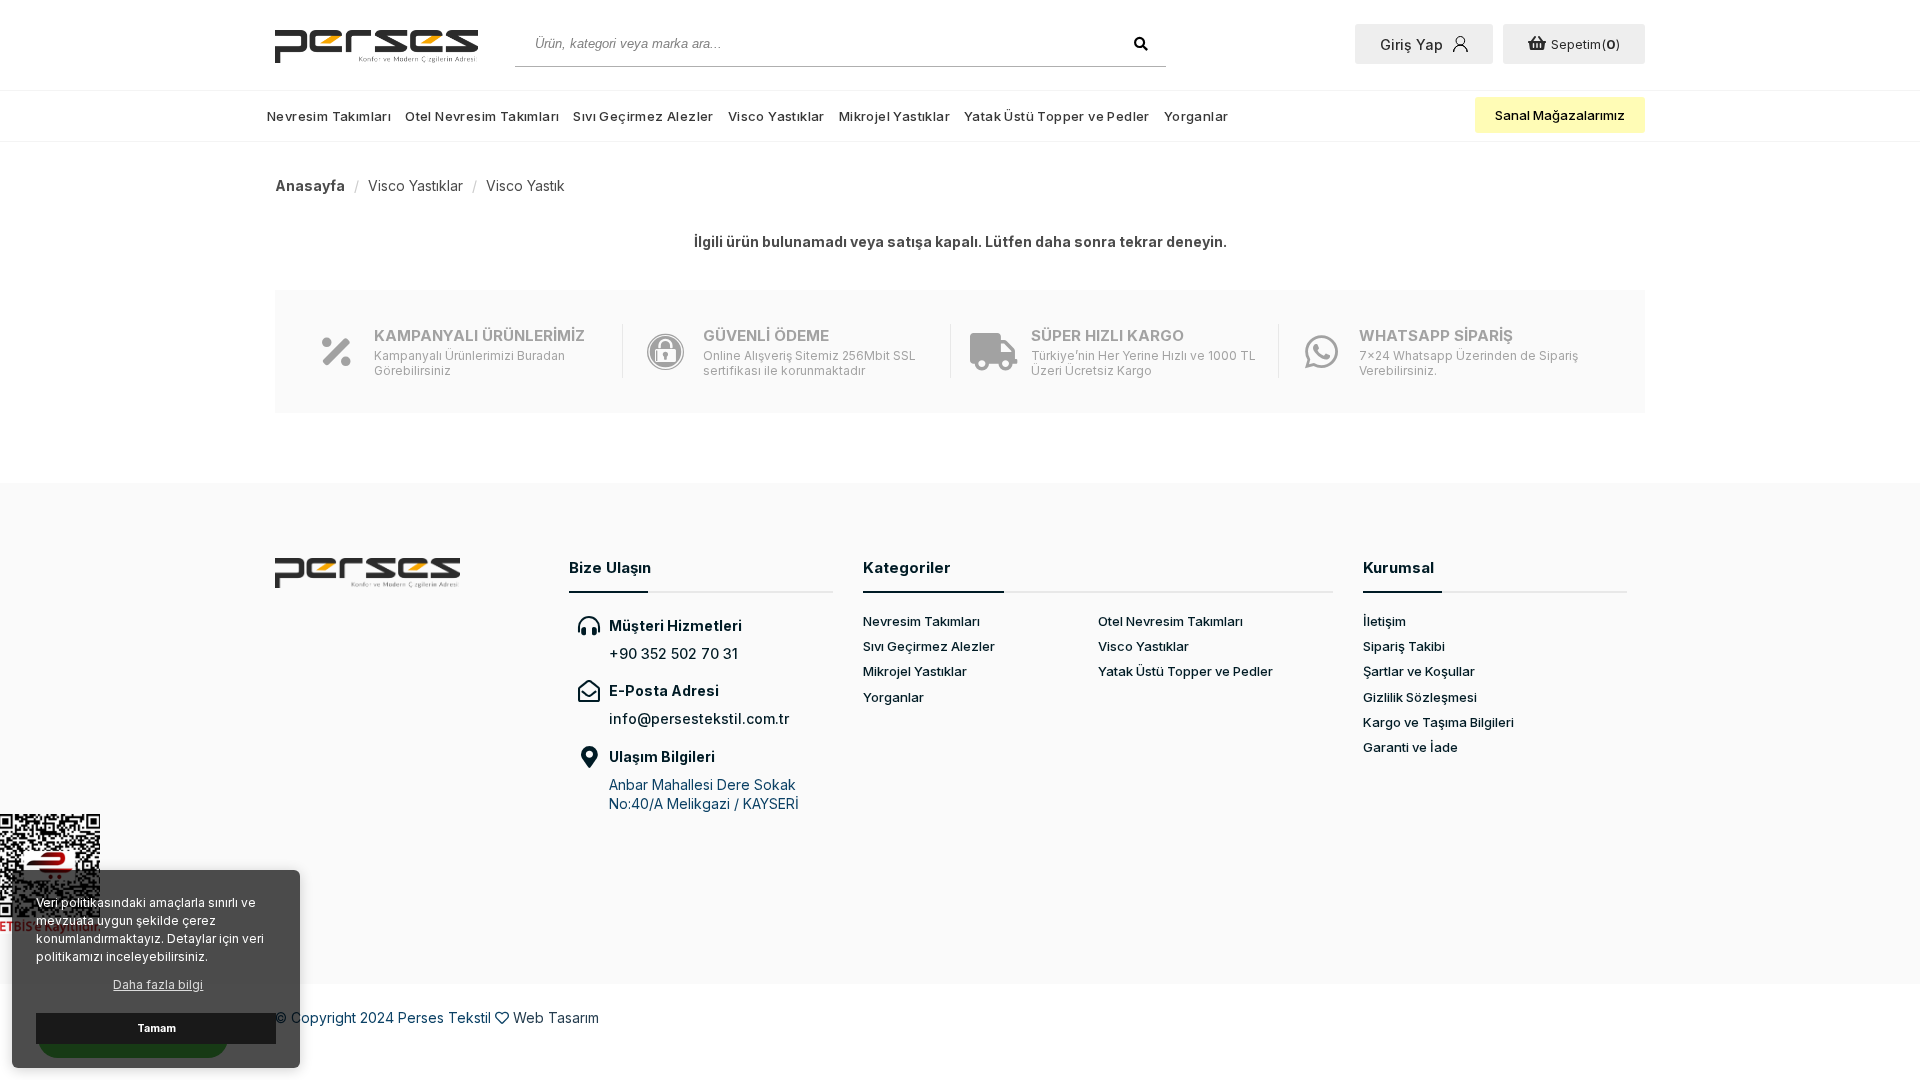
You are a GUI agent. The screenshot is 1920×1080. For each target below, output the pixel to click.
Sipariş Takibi (1404, 646)
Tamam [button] (156, 1028)
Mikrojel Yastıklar (894, 116)
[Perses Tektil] (380, 46)
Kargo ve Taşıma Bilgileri (1438, 722)
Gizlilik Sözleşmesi (1420, 697)
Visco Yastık (525, 185)
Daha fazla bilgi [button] (158, 984)
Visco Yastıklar (776, 116)
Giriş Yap (1411, 44)
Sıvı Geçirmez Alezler (643, 116)
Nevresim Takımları (329, 116)
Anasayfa (310, 185)
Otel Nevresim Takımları (482, 116)
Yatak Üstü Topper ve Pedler (1057, 116)
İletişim (1384, 621)
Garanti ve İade (1410, 747)
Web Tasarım (556, 1017)
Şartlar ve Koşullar (1419, 671)
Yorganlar (1196, 116)
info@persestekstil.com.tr (699, 718)
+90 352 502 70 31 (673, 653)
